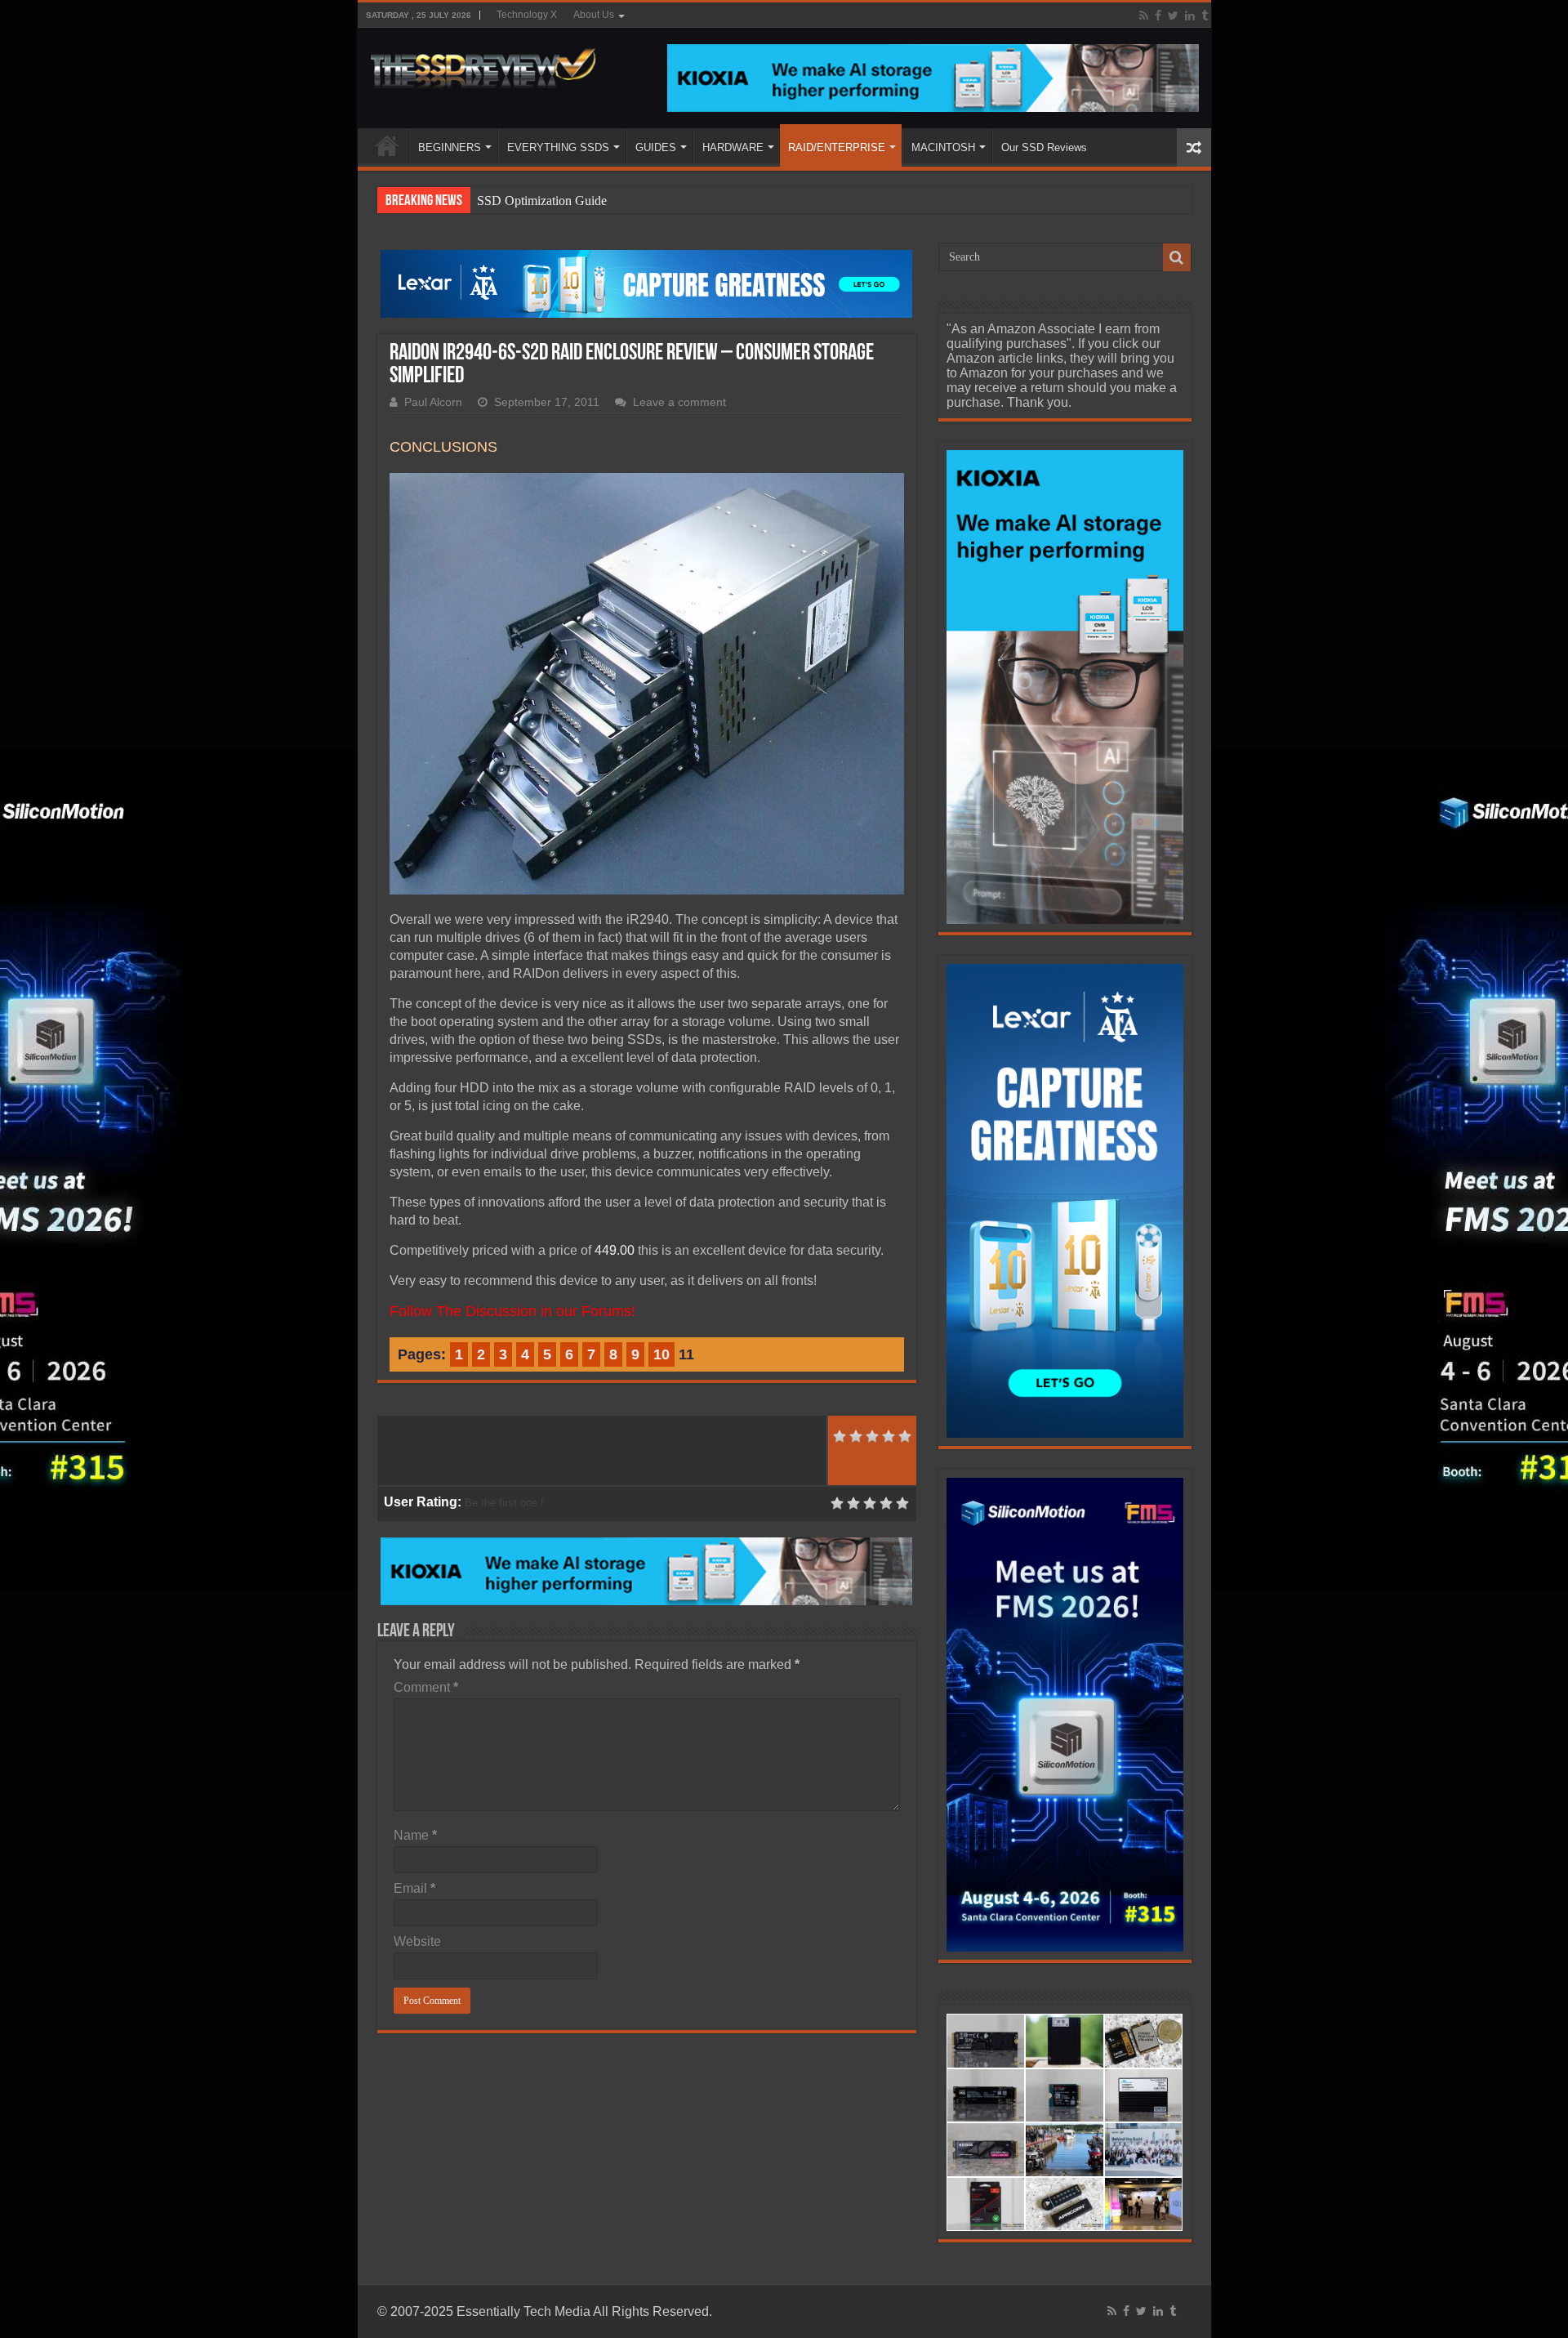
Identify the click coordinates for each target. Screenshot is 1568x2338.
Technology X (527, 15)
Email (414, 1888)
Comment (426, 1687)
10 (661, 1354)
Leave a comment (679, 402)
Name (415, 1835)
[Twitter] (1173, 16)
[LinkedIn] (1190, 16)
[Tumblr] (1205, 16)
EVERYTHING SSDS (558, 147)
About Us (594, 15)
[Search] (1177, 257)
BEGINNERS (450, 147)
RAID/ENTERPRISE (837, 147)
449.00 (615, 1250)
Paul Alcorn (433, 402)
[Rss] (1144, 16)
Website (417, 1941)
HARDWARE (733, 147)
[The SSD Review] (483, 64)
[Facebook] (1158, 16)
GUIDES (656, 147)
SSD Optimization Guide (542, 201)
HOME (387, 145)
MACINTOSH (943, 147)
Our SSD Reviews (1044, 147)
